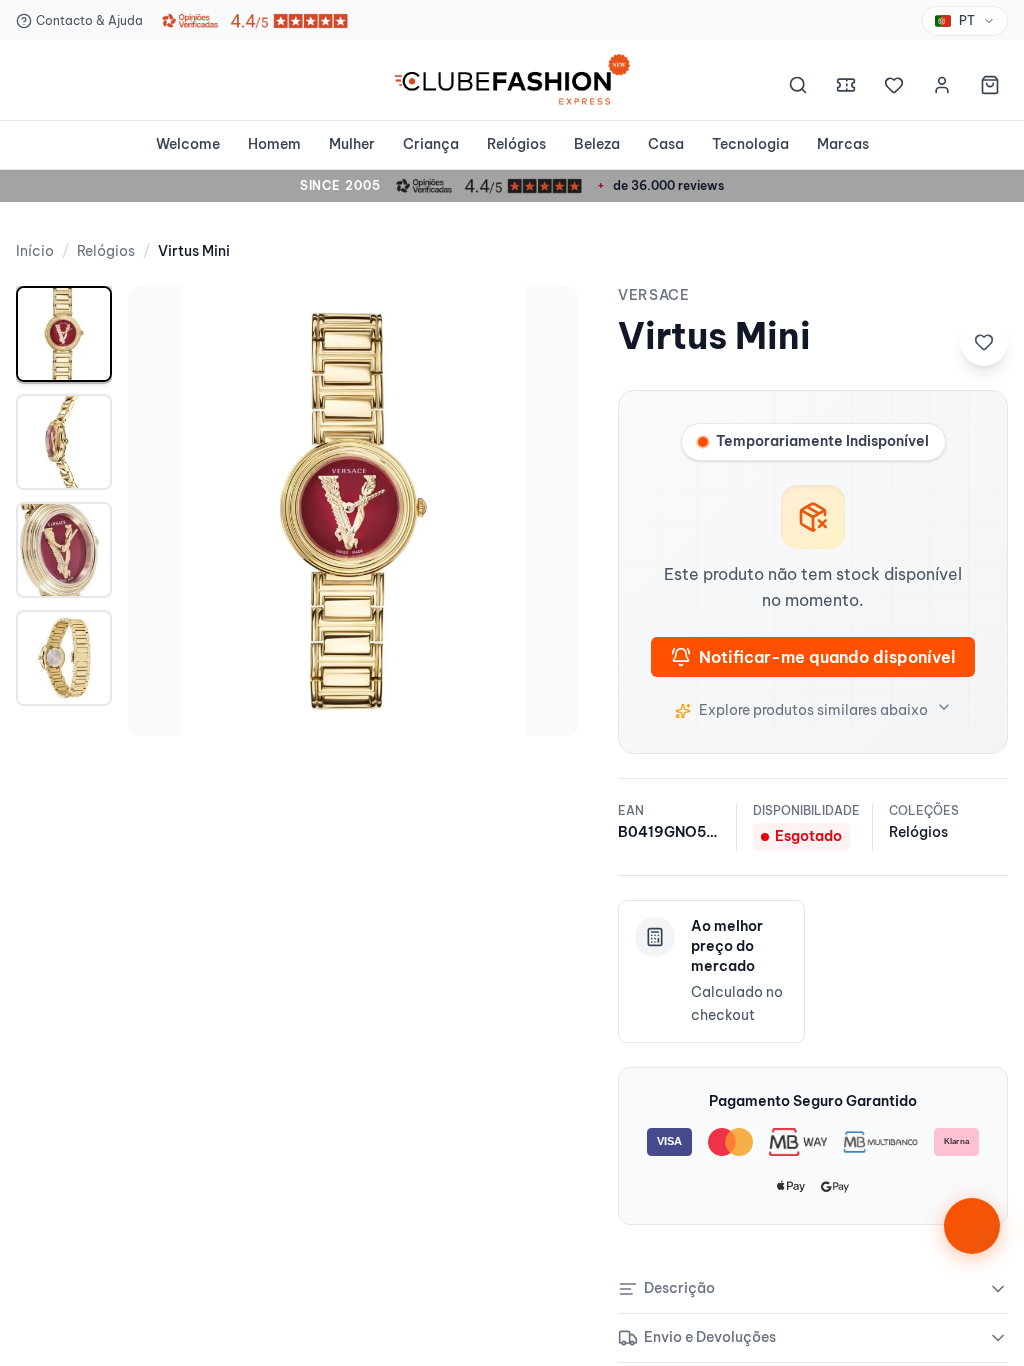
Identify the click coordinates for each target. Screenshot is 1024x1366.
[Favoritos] (894, 88)
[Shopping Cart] (990, 88)
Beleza (597, 144)
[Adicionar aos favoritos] (984, 342)
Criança (431, 144)
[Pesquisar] (798, 88)
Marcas (843, 144)
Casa (666, 144)
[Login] (942, 88)
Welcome (188, 144)
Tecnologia (750, 144)
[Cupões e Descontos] (846, 88)
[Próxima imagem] (542, 511)
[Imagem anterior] (164, 511)
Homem (274, 144)
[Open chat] (972, 1226)
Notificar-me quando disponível (827, 657)
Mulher (352, 144)
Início (35, 251)
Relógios (516, 144)
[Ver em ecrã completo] (542, 322)
